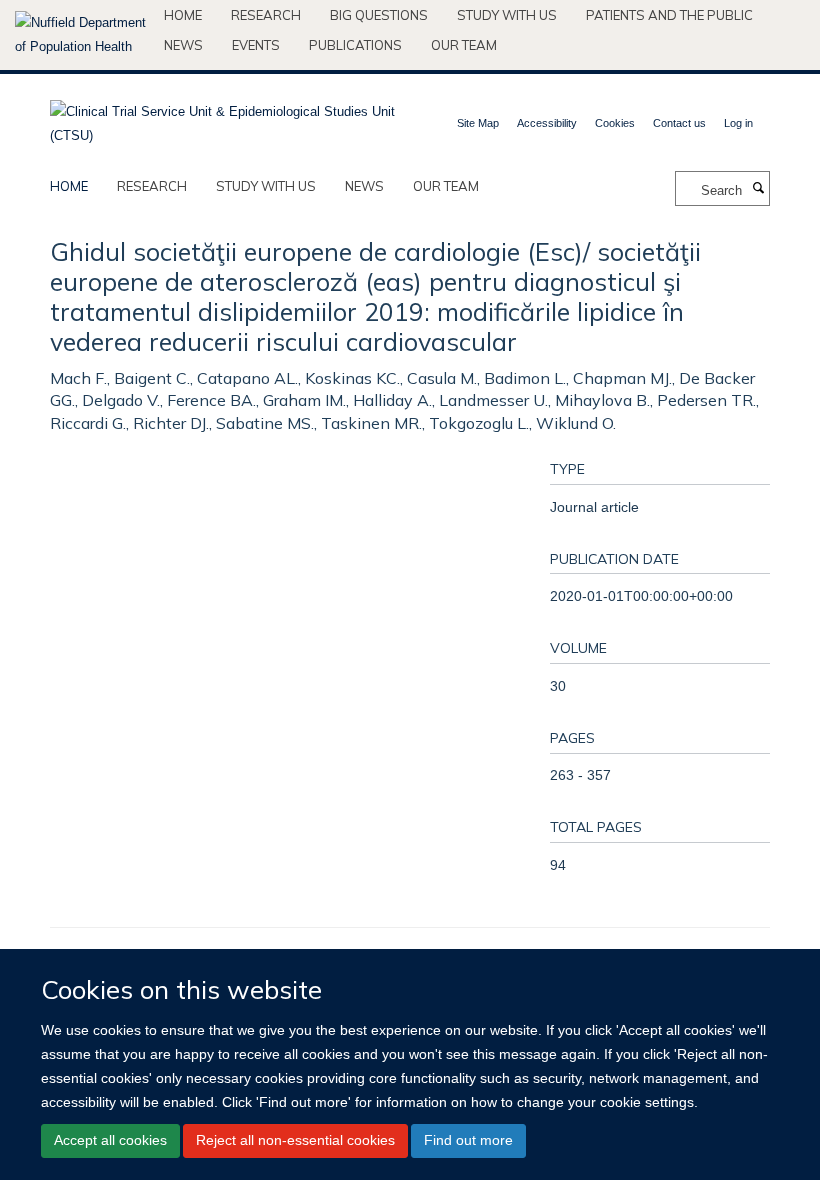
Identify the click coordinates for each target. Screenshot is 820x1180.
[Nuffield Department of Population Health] (82, 35)
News (183, 45)
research (152, 186)
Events (256, 45)
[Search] (758, 189)
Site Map (478, 123)
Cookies (615, 123)
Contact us (679, 123)
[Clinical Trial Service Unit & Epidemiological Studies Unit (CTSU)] (222, 117)
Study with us (507, 15)
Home (183, 15)
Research (266, 15)
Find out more (468, 1140)
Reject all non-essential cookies (295, 1140)
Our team (464, 45)
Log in (738, 123)
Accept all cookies (110, 1140)
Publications (355, 45)
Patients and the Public (669, 15)
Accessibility (547, 123)
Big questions (379, 15)
